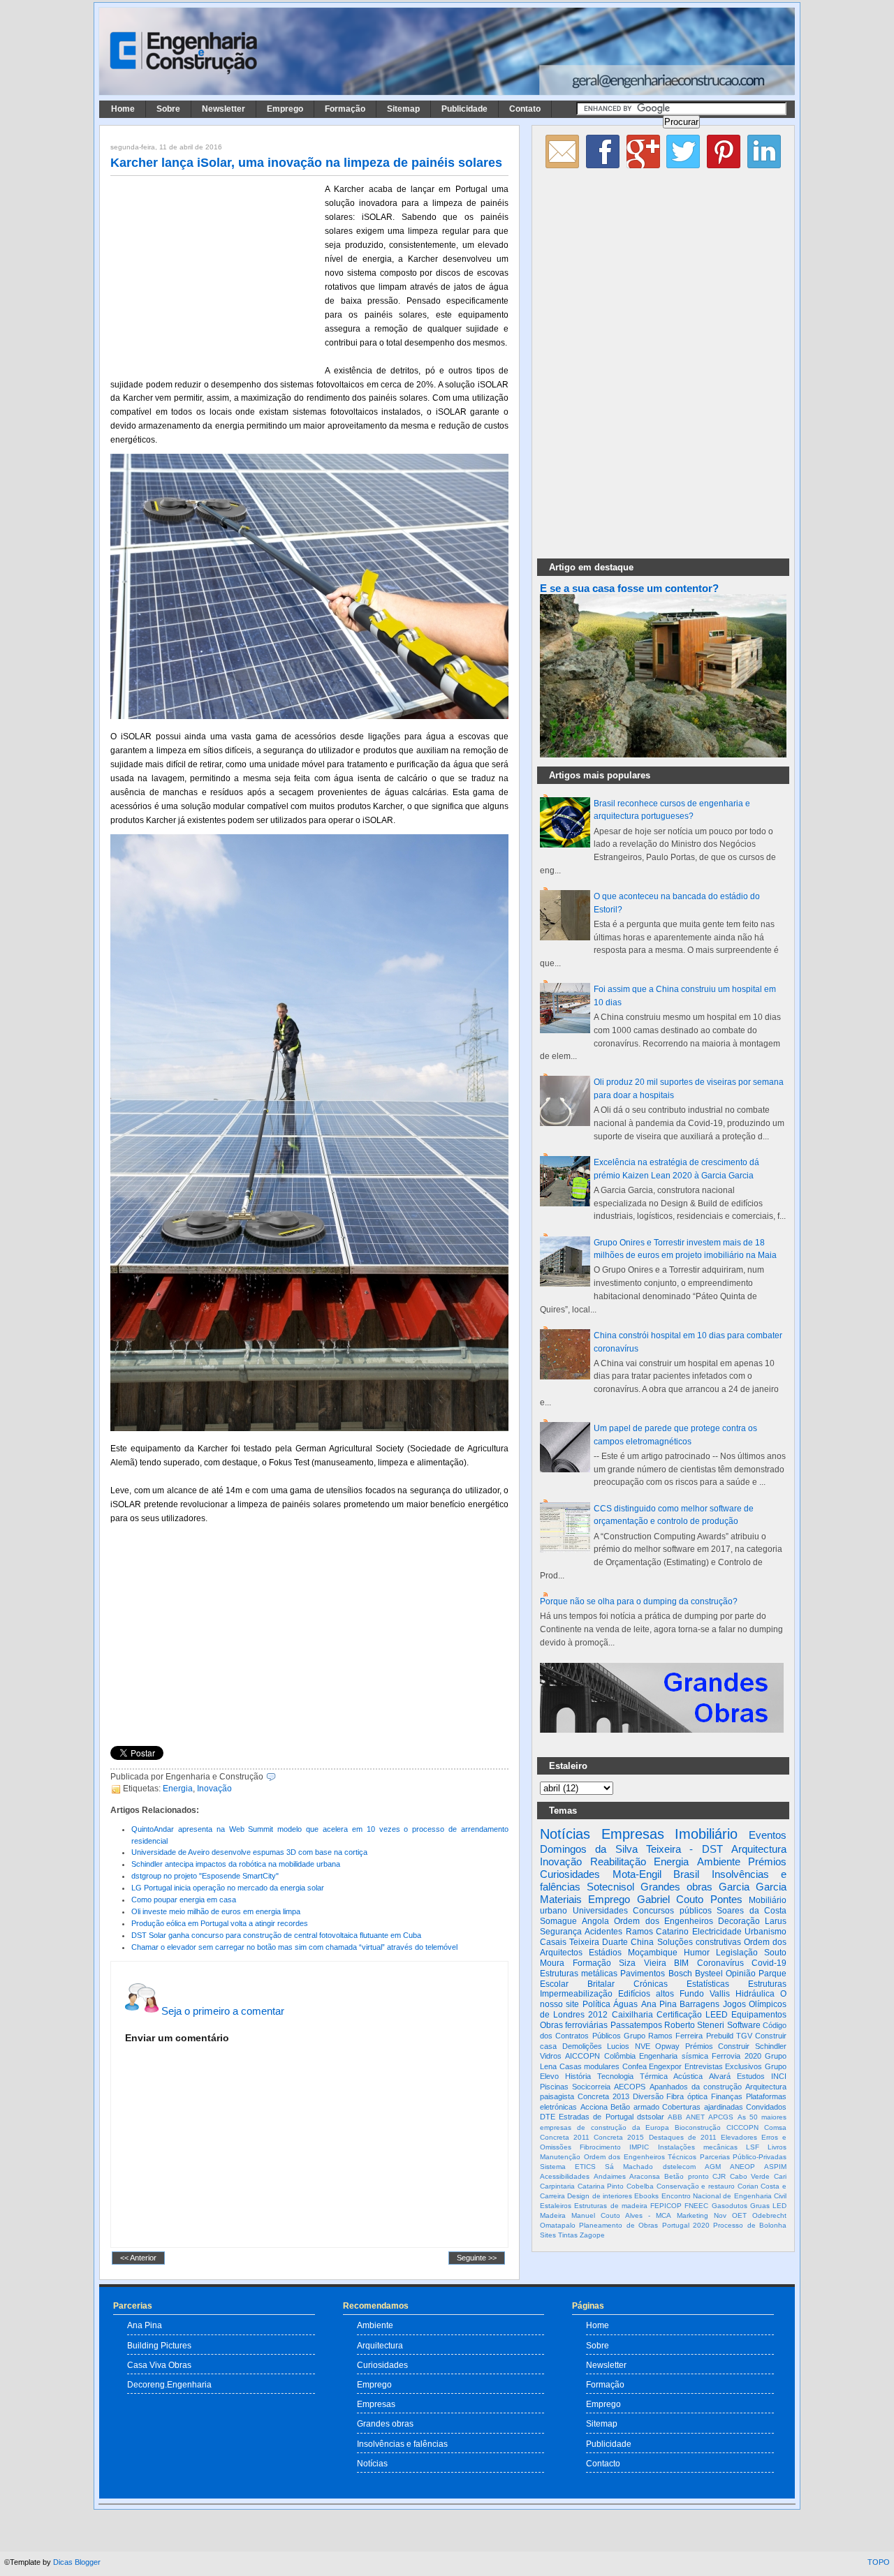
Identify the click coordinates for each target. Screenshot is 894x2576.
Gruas (760, 2206)
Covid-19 (769, 1963)
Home (123, 109)
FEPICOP (666, 2206)
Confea (635, 2066)
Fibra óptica (687, 2096)
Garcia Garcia (753, 1887)
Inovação (214, 1789)
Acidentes (603, 1932)
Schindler (771, 2046)
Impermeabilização (576, 1994)
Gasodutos (730, 2206)
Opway (667, 2046)
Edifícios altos (646, 1994)
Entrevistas (704, 2066)
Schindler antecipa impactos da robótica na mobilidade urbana (236, 1864)
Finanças (727, 2096)
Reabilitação (618, 1861)
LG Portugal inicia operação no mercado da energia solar (228, 1888)
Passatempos (636, 2025)
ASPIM (775, 2167)
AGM (713, 2167)
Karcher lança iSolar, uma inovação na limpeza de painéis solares (306, 163)
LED (779, 2206)
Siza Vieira (643, 1963)
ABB (675, 2117)
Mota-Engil (637, 1874)
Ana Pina (659, 2004)
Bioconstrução (698, 2127)
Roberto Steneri (694, 2025)
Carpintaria (557, 2186)
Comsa (775, 2127)
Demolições (582, 2046)
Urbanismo (765, 1932)
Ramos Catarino (657, 1932)
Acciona (594, 2107)
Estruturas (767, 1984)
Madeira (553, 2215)
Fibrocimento (600, 2147)
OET (739, 2215)
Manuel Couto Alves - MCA (621, 2215)
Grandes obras (676, 1887)
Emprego (285, 109)
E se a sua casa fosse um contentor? (629, 589)
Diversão (648, 2096)
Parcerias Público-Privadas (743, 2157)
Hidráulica (755, 1994)
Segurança (561, 1932)
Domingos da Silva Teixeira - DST (631, 1849)
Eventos (768, 1835)
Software (744, 2025)
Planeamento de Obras (618, 2225)
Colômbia (620, 2056)
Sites (548, 2235)
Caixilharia (632, 2015)
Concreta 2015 (619, 2137)
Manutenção (560, 2157)
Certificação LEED (692, 2015)
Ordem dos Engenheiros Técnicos (640, 2157)
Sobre (168, 109)
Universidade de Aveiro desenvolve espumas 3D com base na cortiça (249, 1852)
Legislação (737, 1953)
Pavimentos (643, 1974)
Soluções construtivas (699, 1942)
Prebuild (720, 2036)
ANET (695, 2117)
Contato (525, 109)
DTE (548, 2117)
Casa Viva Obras (159, 2365)
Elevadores (739, 2137)
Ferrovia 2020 (736, 2056)
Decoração (739, 1921)
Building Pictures (159, 2345)
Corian (748, 2186)
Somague (558, 1921)
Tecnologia (615, 2076)
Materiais (561, 1899)
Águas (625, 2004)
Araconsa (645, 2176)
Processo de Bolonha (750, 2225)
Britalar (601, 1984)
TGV (744, 2036)
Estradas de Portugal (596, 2117)
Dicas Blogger (77, 2562)
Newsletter (223, 109)
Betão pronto (687, 2176)
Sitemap (403, 109)
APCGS (721, 2117)
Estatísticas (708, 1984)
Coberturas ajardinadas (703, 2107)
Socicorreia (591, 2087)
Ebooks (646, 2196)
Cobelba (640, 2186)
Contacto (603, 2463)
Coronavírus (720, 1963)
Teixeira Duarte (599, 1942)
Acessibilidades (565, 2176)
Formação (345, 109)
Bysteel (709, 1974)
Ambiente (719, 1861)
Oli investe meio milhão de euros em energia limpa (216, 1911)
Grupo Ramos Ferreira (664, 2036)
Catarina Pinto (601, 2186)
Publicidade (464, 109)
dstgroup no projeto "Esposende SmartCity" (205, 1876)
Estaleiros (556, 2206)
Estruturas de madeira (611, 2206)
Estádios (605, 1953)
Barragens (699, 2004)
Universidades (600, 1911)
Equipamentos (759, 2015)
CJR (719, 2176)
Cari (780, 2176)
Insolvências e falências (402, 2444)
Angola (595, 1921)
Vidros (551, 2056)
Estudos (751, 2076)
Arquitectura (759, 1849)
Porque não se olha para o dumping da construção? (639, 1601)
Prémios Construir (718, 2046)
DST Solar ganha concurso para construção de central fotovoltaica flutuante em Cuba (276, 1935)
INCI (779, 2076)
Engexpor (665, 2066)
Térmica (654, 2076)
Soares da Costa (752, 1911)
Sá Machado (629, 2167)
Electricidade (717, 1932)
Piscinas (554, 2087)
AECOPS (630, 2087)
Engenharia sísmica (673, 2056)
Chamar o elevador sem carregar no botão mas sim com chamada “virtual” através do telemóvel (294, 1947)
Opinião (741, 1974)
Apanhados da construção (696, 2087)
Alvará (720, 2076)
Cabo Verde (750, 2176)
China (642, 1942)
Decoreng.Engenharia (169, 2384)
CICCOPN (742, 2127)
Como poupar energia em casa (184, 1900)
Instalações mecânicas (698, 2147)
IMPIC (639, 2147)
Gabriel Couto (670, 1899)
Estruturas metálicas (579, 1974)
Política (596, 2004)
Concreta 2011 (565, 2137)
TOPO (879, 2562)
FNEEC (696, 2206)
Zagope (592, 2235)
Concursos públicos (672, 1911)
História (578, 2076)
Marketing (693, 2215)
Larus (776, 1921)
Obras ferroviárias (574, 2025)
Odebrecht (769, 2215)
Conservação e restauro (696, 2186)
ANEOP (742, 2167)
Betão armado (635, 2107)
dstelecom (679, 2167)
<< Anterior (138, 2258)
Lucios (618, 2046)
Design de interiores (600, 2196)
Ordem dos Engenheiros (663, 1921)
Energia (178, 1789)
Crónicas (651, 1984)
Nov (720, 2215)
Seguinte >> (477, 2258)
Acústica (688, 2076)
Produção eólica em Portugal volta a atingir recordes (220, 1923)
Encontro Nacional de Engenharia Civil (724, 2196)
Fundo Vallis (705, 1994)
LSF (753, 2147)
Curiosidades (570, 1874)
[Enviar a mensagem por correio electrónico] (279, 1777)
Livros (777, 2147)
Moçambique (653, 1953)
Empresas (633, 1834)
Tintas (568, 2235)
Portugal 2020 (686, 2225)
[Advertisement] (215, 274)
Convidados (766, 2107)
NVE (643, 2046)
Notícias (565, 1834)
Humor (697, 1953)
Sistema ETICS (568, 2167)
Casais (553, 1942)
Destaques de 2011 (683, 2137)
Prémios (767, 1861)
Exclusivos (743, 2066)
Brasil (686, 1874)
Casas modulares (590, 2066)
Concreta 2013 (603, 2096)
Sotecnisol (610, 1887)
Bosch (680, 1974)
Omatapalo (558, 2225)
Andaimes (610, 2176)
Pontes (726, 1899)
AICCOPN (582, 2056)
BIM (681, 1963)
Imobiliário (706, 1834)
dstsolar (651, 2117)
